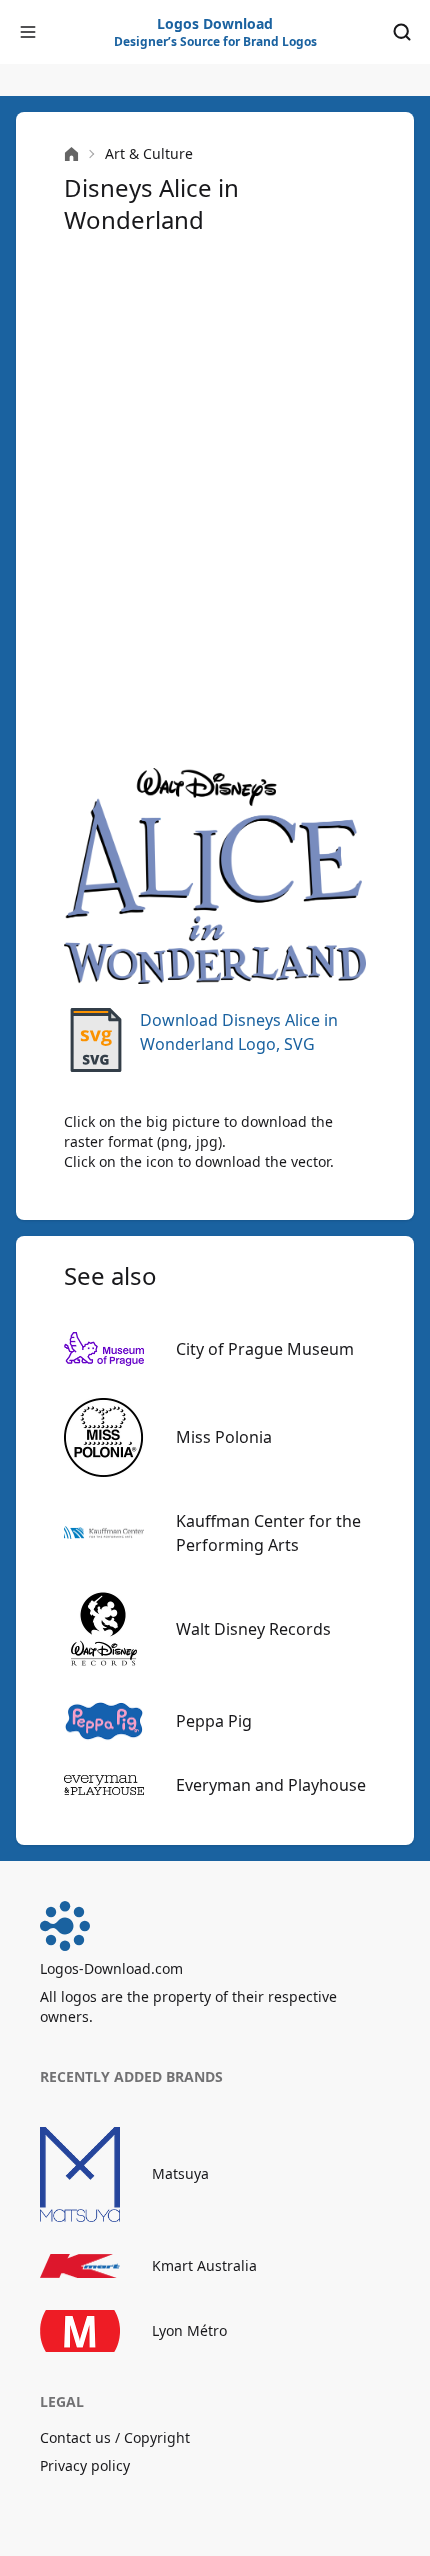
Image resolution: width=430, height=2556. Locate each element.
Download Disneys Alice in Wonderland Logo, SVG (239, 1032)
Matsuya (180, 2173)
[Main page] (71, 154)
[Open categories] (28, 32)
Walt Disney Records (253, 1629)
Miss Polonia (224, 1437)
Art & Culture (149, 153)
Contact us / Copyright (115, 2437)
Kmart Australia (204, 2265)
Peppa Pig (214, 1721)
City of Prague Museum (265, 1349)
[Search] (402, 32)
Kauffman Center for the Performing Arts (268, 1533)
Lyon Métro (189, 2330)
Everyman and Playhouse (271, 1785)
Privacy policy (85, 2465)
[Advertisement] (215, 499)
